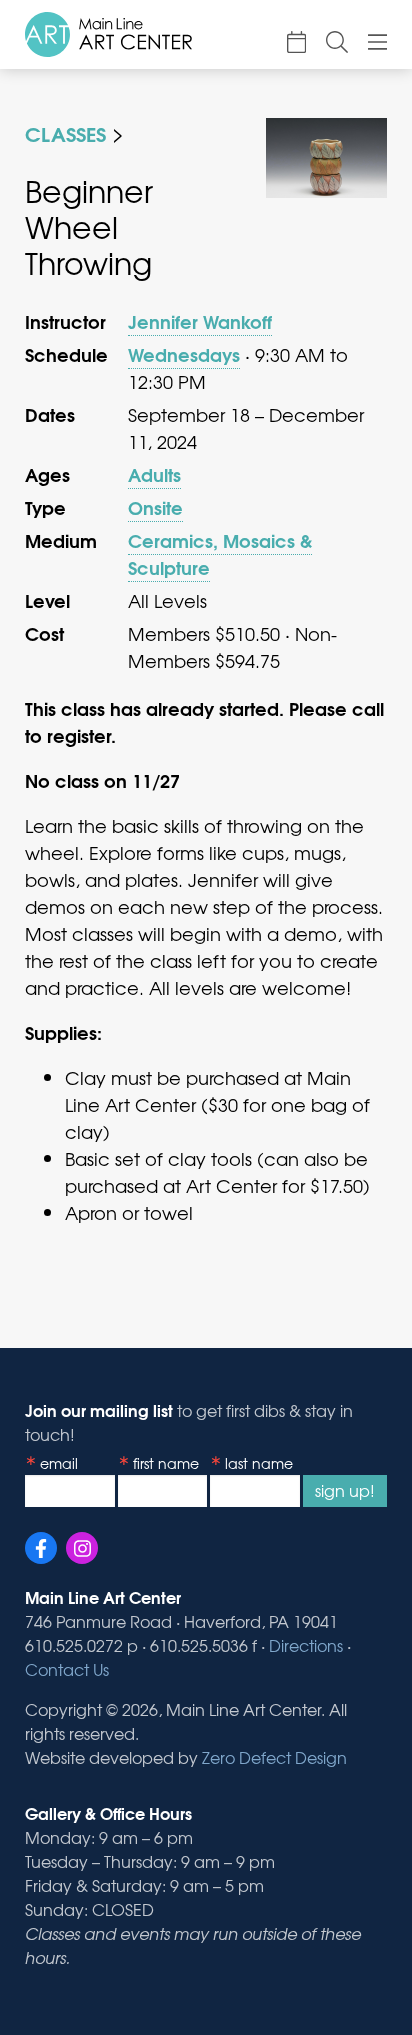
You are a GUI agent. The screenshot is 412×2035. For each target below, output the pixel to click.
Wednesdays (184, 354)
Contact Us (67, 1669)
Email (59, 1463)
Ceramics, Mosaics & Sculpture (220, 553)
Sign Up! (345, 1490)
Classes (65, 132)
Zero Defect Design (274, 1757)
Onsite (155, 507)
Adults (154, 474)
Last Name (259, 1463)
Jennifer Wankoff (200, 321)
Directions (306, 1645)
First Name (166, 1463)
